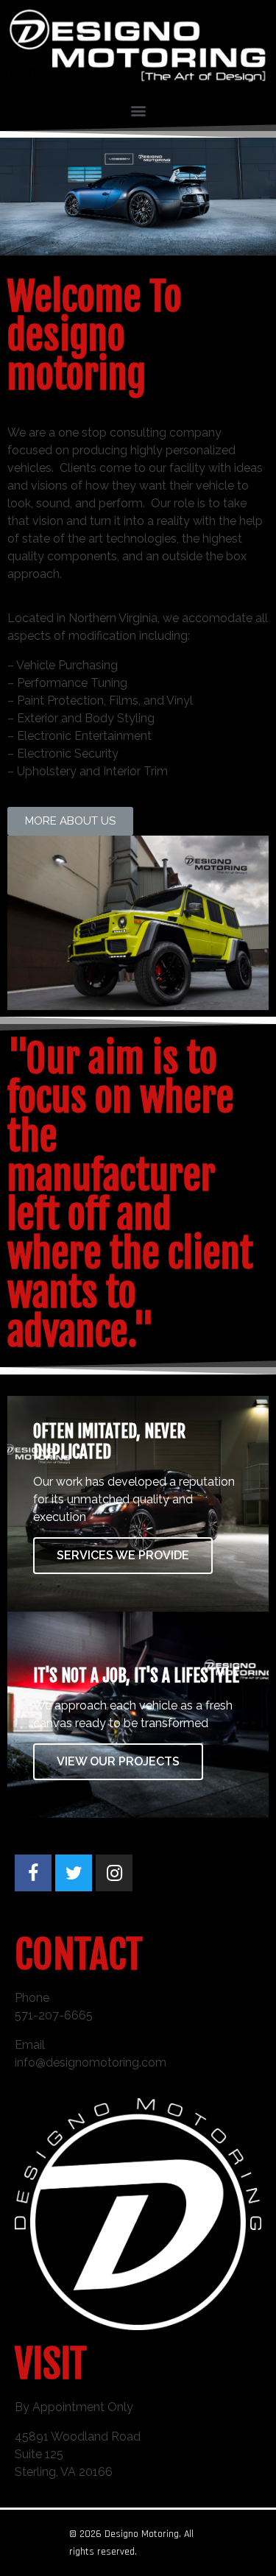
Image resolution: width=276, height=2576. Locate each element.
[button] (70, 821)
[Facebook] (33, 1873)
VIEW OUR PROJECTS (118, 1761)
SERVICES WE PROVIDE (123, 1555)
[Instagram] (114, 1873)
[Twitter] (74, 1873)
